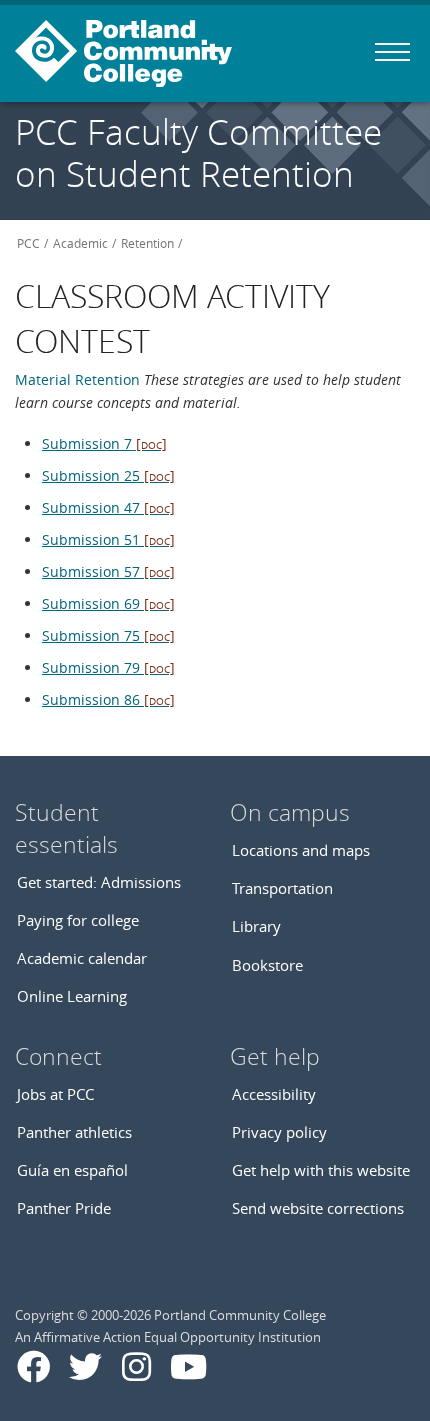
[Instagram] (136, 1366)
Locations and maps (301, 850)
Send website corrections (318, 1208)
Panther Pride (64, 1208)
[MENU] (392, 51)
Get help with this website (321, 1170)
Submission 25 (108, 475)
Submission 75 (108, 635)
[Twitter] (85, 1366)
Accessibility (274, 1094)
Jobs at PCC (55, 1094)
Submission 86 (108, 699)
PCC (28, 243)
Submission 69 (108, 603)
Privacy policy (279, 1132)
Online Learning (72, 996)
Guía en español (72, 1170)
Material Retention (79, 379)
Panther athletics (74, 1132)
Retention (147, 243)
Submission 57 (108, 571)
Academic (80, 243)
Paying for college (78, 920)
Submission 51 (108, 539)
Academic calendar (82, 958)
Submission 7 (104, 443)
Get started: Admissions (99, 882)
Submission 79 (108, 667)
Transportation (282, 888)
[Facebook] (33, 1366)
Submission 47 (108, 507)
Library (256, 926)
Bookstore (267, 965)
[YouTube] (188, 1366)
